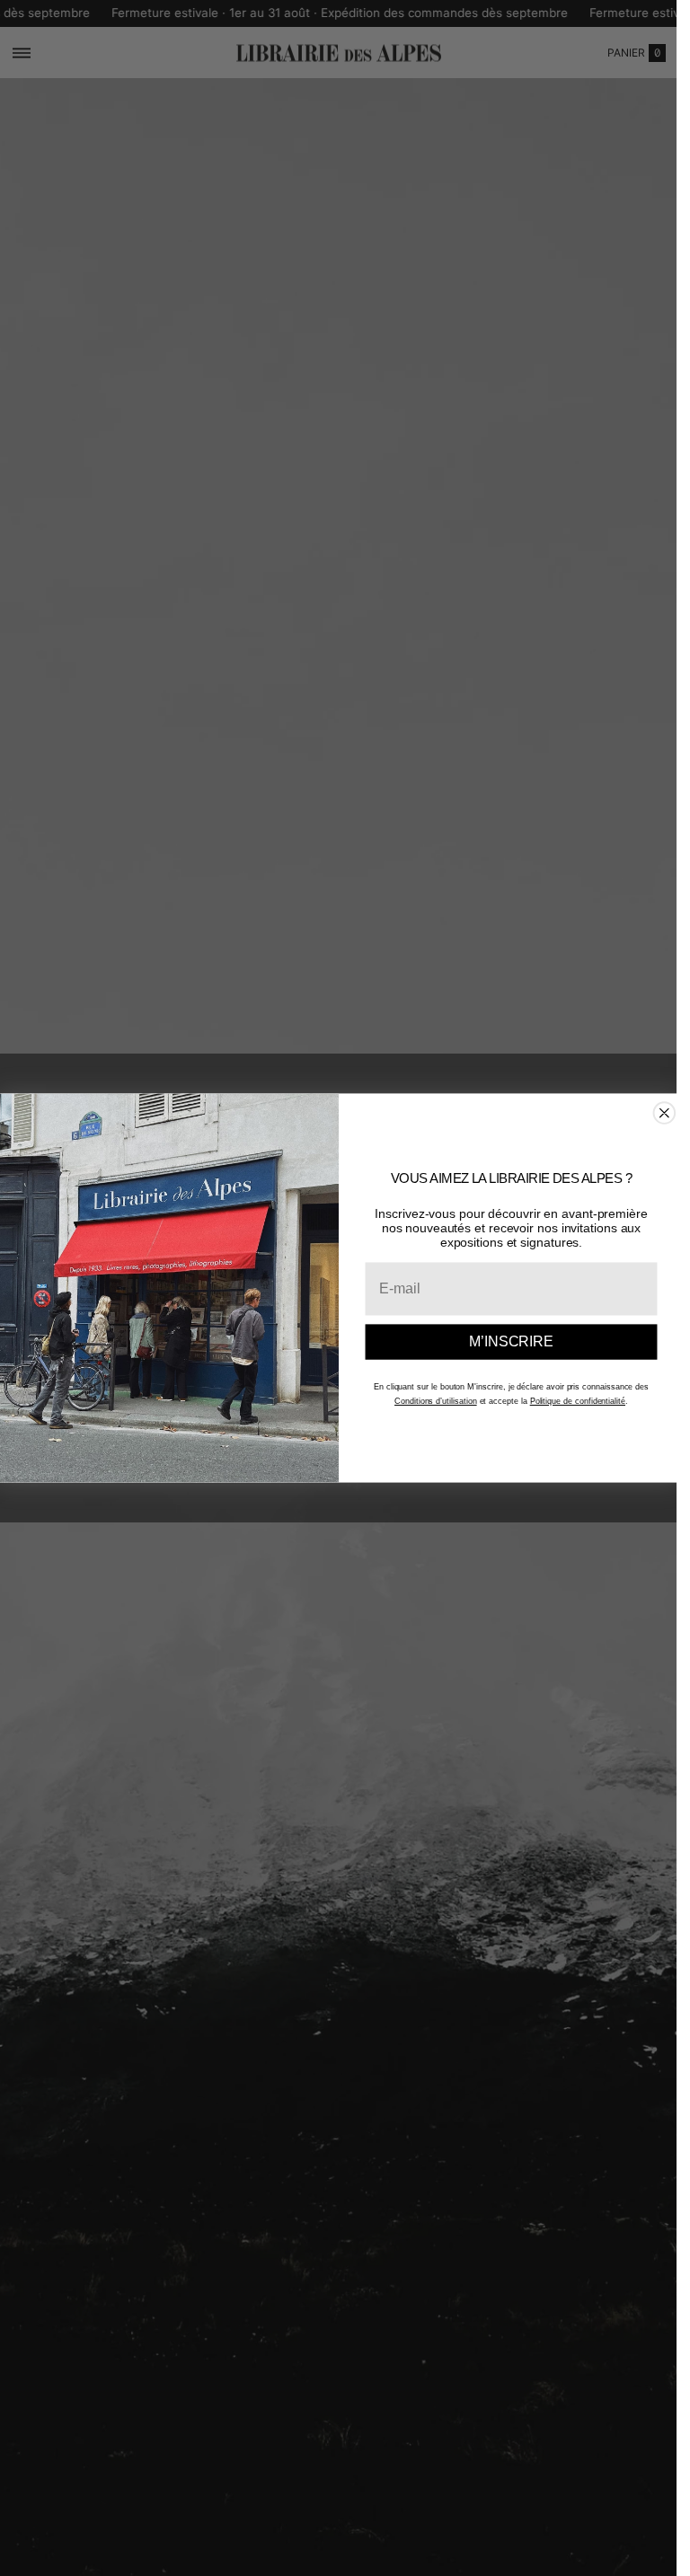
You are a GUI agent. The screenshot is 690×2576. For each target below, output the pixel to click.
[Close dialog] (664, 1113)
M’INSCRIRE (511, 1341)
